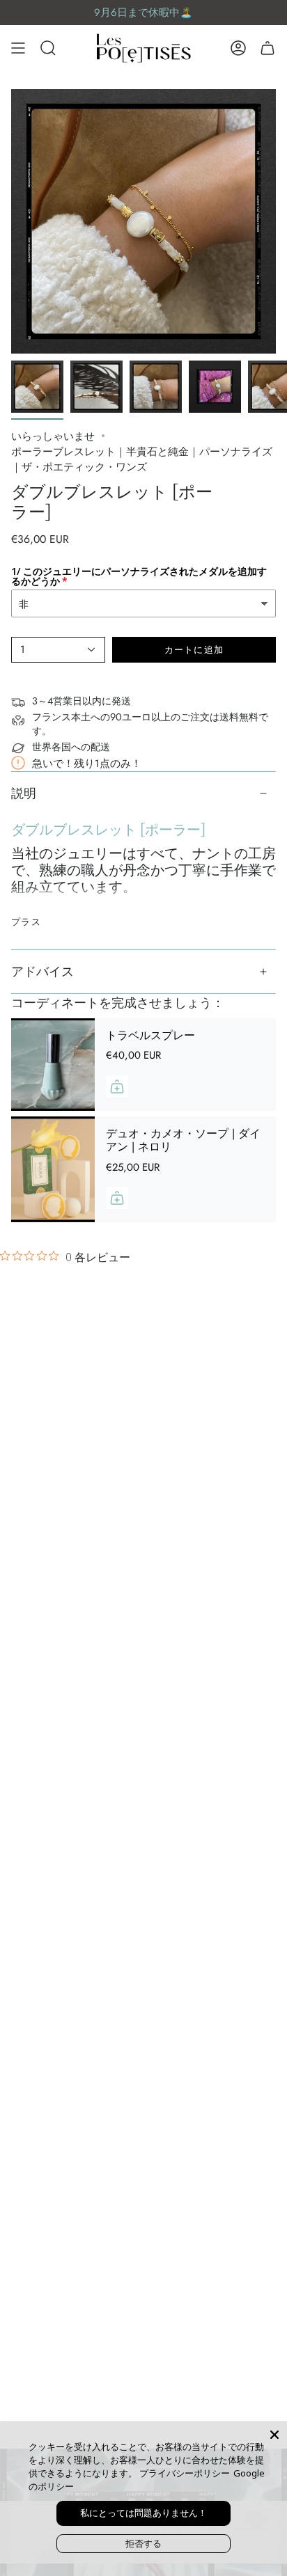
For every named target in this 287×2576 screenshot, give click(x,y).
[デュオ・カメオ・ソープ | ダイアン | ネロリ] (53, 1169)
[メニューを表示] (18, 48)
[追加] (117, 1086)
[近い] (274, 2435)
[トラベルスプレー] (53, 1065)
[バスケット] (267, 48)
